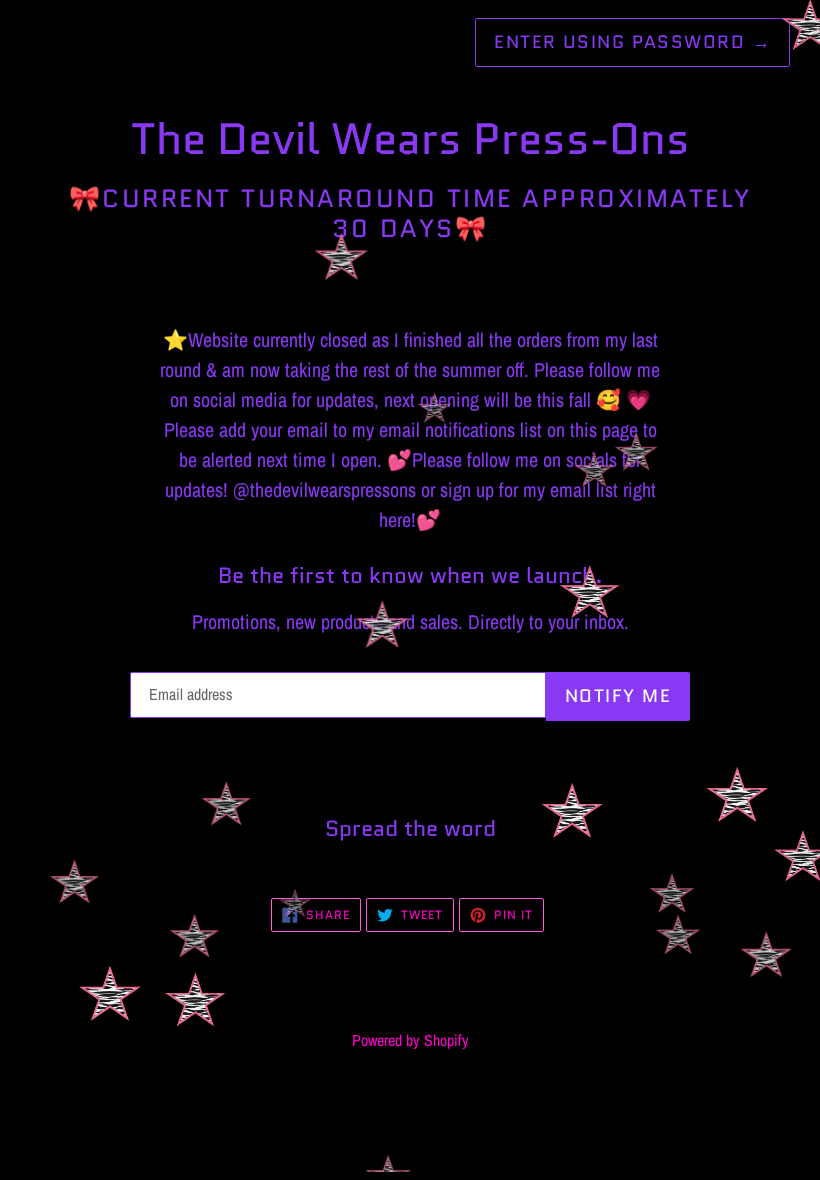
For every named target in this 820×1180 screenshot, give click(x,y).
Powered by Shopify (410, 1040)
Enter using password (632, 42)
